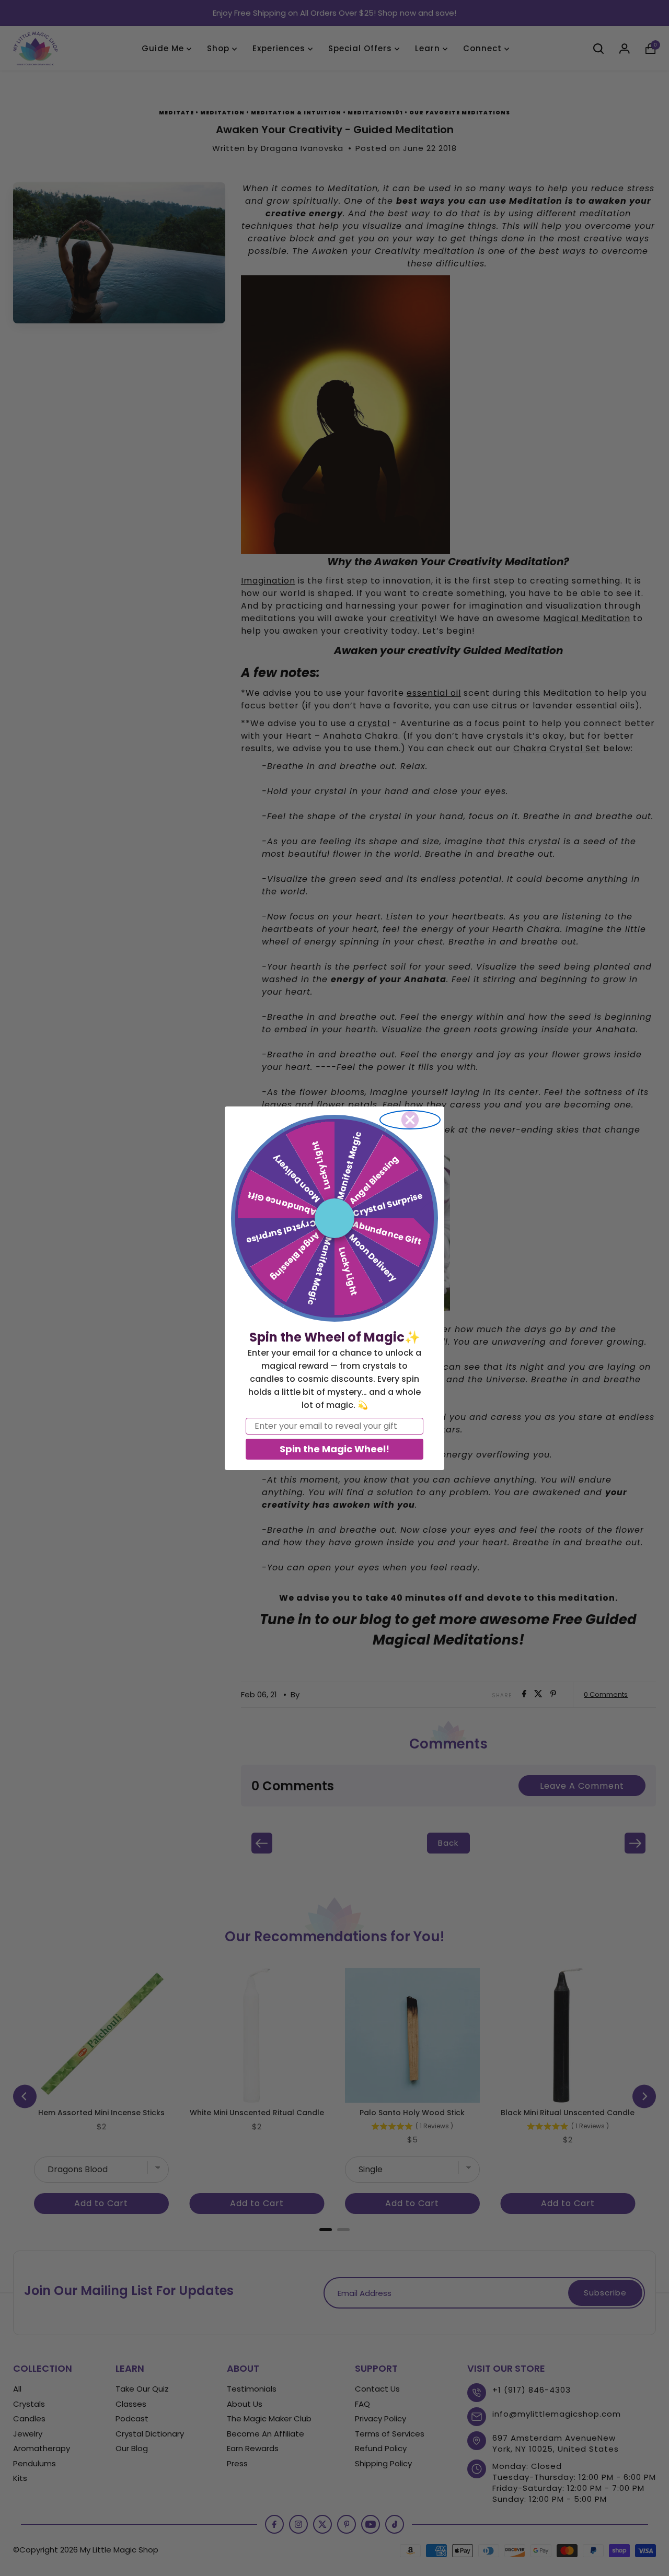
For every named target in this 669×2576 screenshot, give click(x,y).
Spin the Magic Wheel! (334, 1449)
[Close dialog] (410, 1120)
